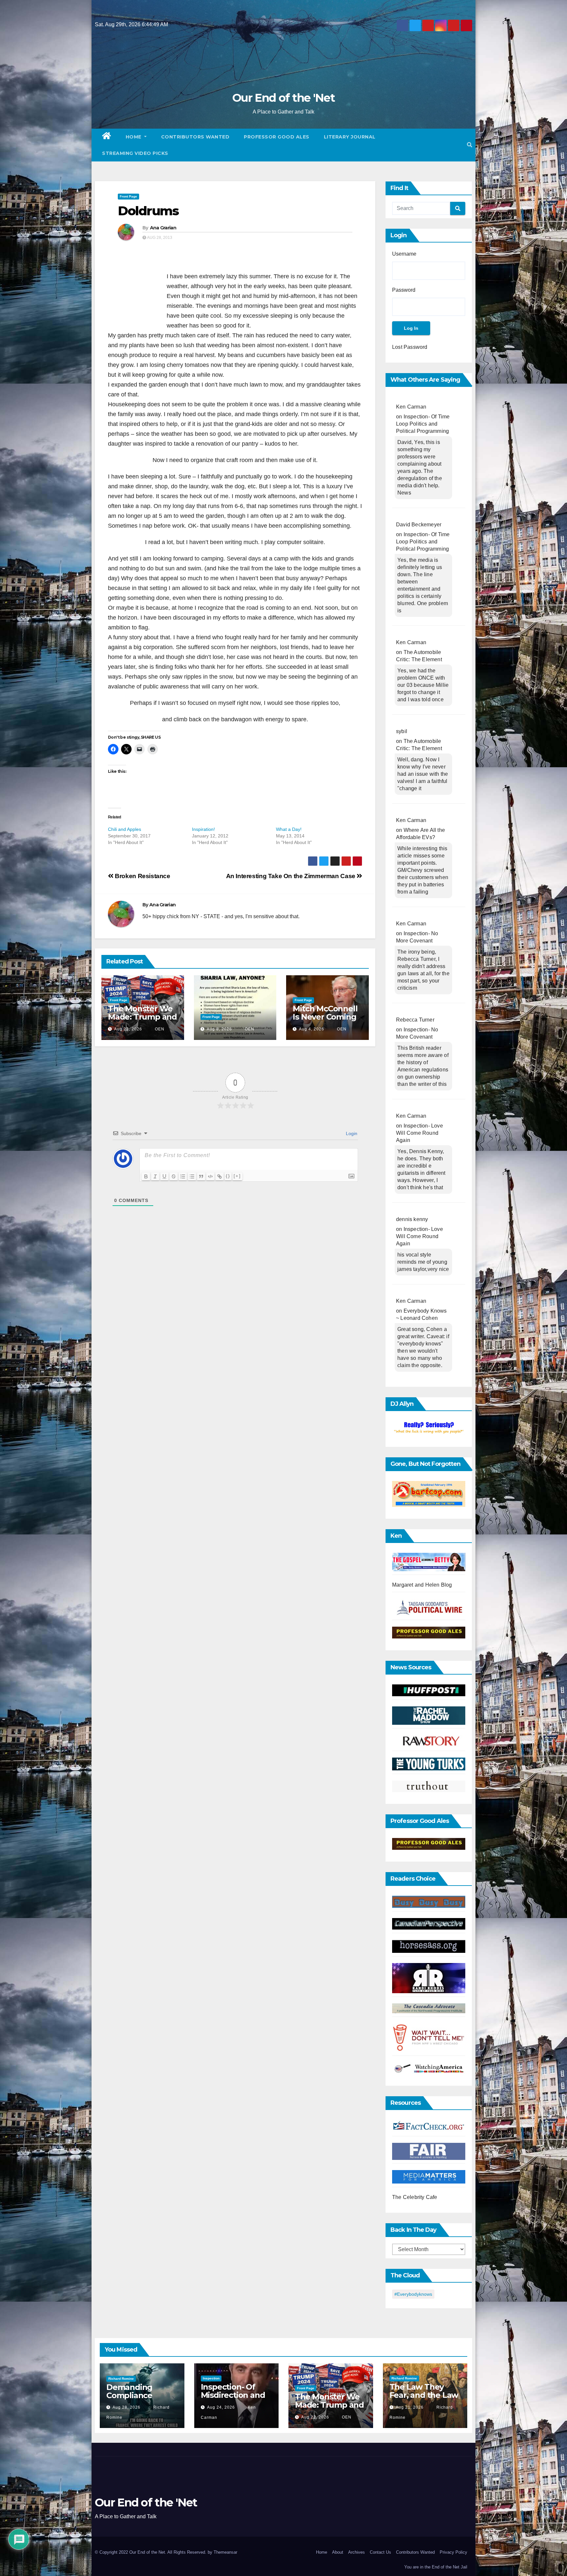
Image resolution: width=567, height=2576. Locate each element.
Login (351, 1133)
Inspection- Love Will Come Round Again (420, 1133)
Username (404, 254)
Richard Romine (121, 2379)
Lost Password (410, 347)
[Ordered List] (183, 1176)
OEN (159, 1029)
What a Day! (289, 829)
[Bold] (146, 1176)
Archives (357, 2552)
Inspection (211, 2378)
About (338, 2552)
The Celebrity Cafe (415, 2197)
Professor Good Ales (277, 137)
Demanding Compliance (129, 2391)
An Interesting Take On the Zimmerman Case (292, 876)
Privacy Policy (453, 2552)
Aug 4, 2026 (312, 1029)
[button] (470, 145)
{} (228, 1176)
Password (404, 290)
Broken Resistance (142, 876)
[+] (237, 1176)
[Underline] (164, 1176)
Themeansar (225, 2552)
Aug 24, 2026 (221, 2407)
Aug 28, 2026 (126, 2407)
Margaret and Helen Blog (422, 1585)
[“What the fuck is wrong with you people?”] (429, 1428)
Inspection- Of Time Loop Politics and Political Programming (423, 424)
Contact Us (380, 2552)
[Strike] (174, 1176)
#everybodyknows (413, 2294)
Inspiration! (203, 829)
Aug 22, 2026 (128, 1029)
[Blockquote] (201, 1176)
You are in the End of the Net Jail (436, 2567)
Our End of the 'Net (283, 98)
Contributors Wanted (195, 137)
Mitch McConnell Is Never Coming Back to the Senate (325, 1021)
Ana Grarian (163, 228)
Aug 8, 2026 (219, 1029)
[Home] (107, 137)
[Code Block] (210, 1176)
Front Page (128, 196)
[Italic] (155, 1176)
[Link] (220, 1176)
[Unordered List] (192, 1176)
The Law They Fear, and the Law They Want (424, 2395)
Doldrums (148, 211)
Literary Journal (350, 137)
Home (134, 137)
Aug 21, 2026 (410, 2407)
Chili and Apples (125, 829)
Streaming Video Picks (135, 153)
